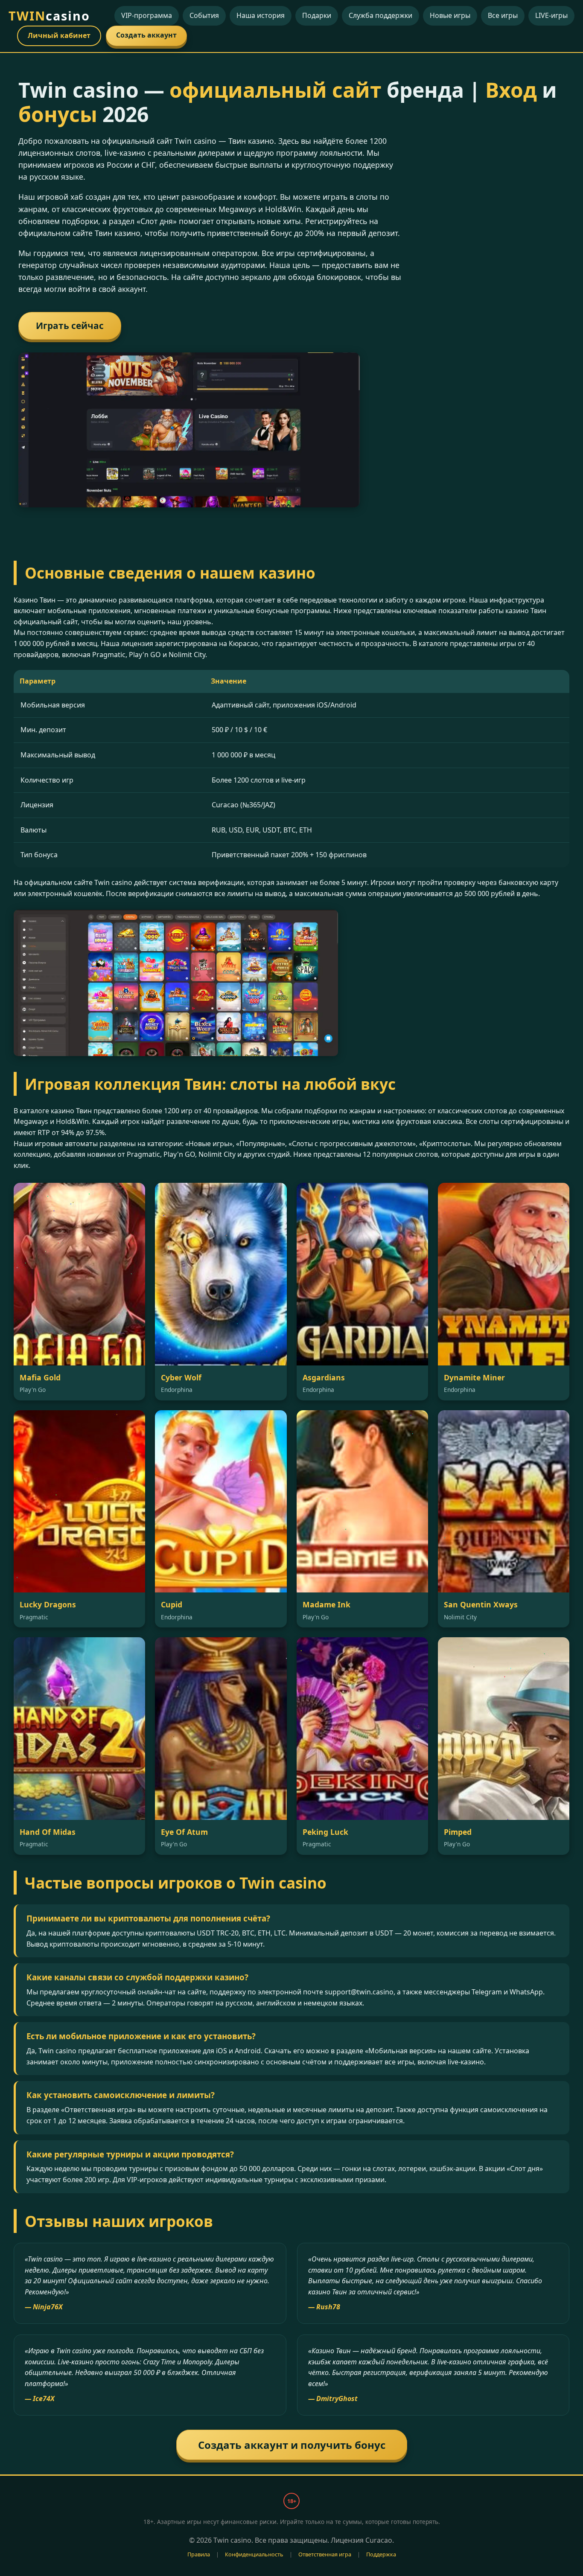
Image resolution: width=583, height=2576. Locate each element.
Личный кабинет (59, 35)
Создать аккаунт (146, 35)
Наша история (261, 15)
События (204, 15)
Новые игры (450, 15)
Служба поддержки (380, 15)
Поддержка (381, 2554)
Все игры (503, 15)
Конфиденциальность (254, 2554)
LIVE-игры (551, 15)
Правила (199, 2554)
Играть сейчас (70, 326)
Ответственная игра (325, 2554)
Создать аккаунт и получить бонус (292, 2445)
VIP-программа (147, 15)
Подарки (317, 15)
